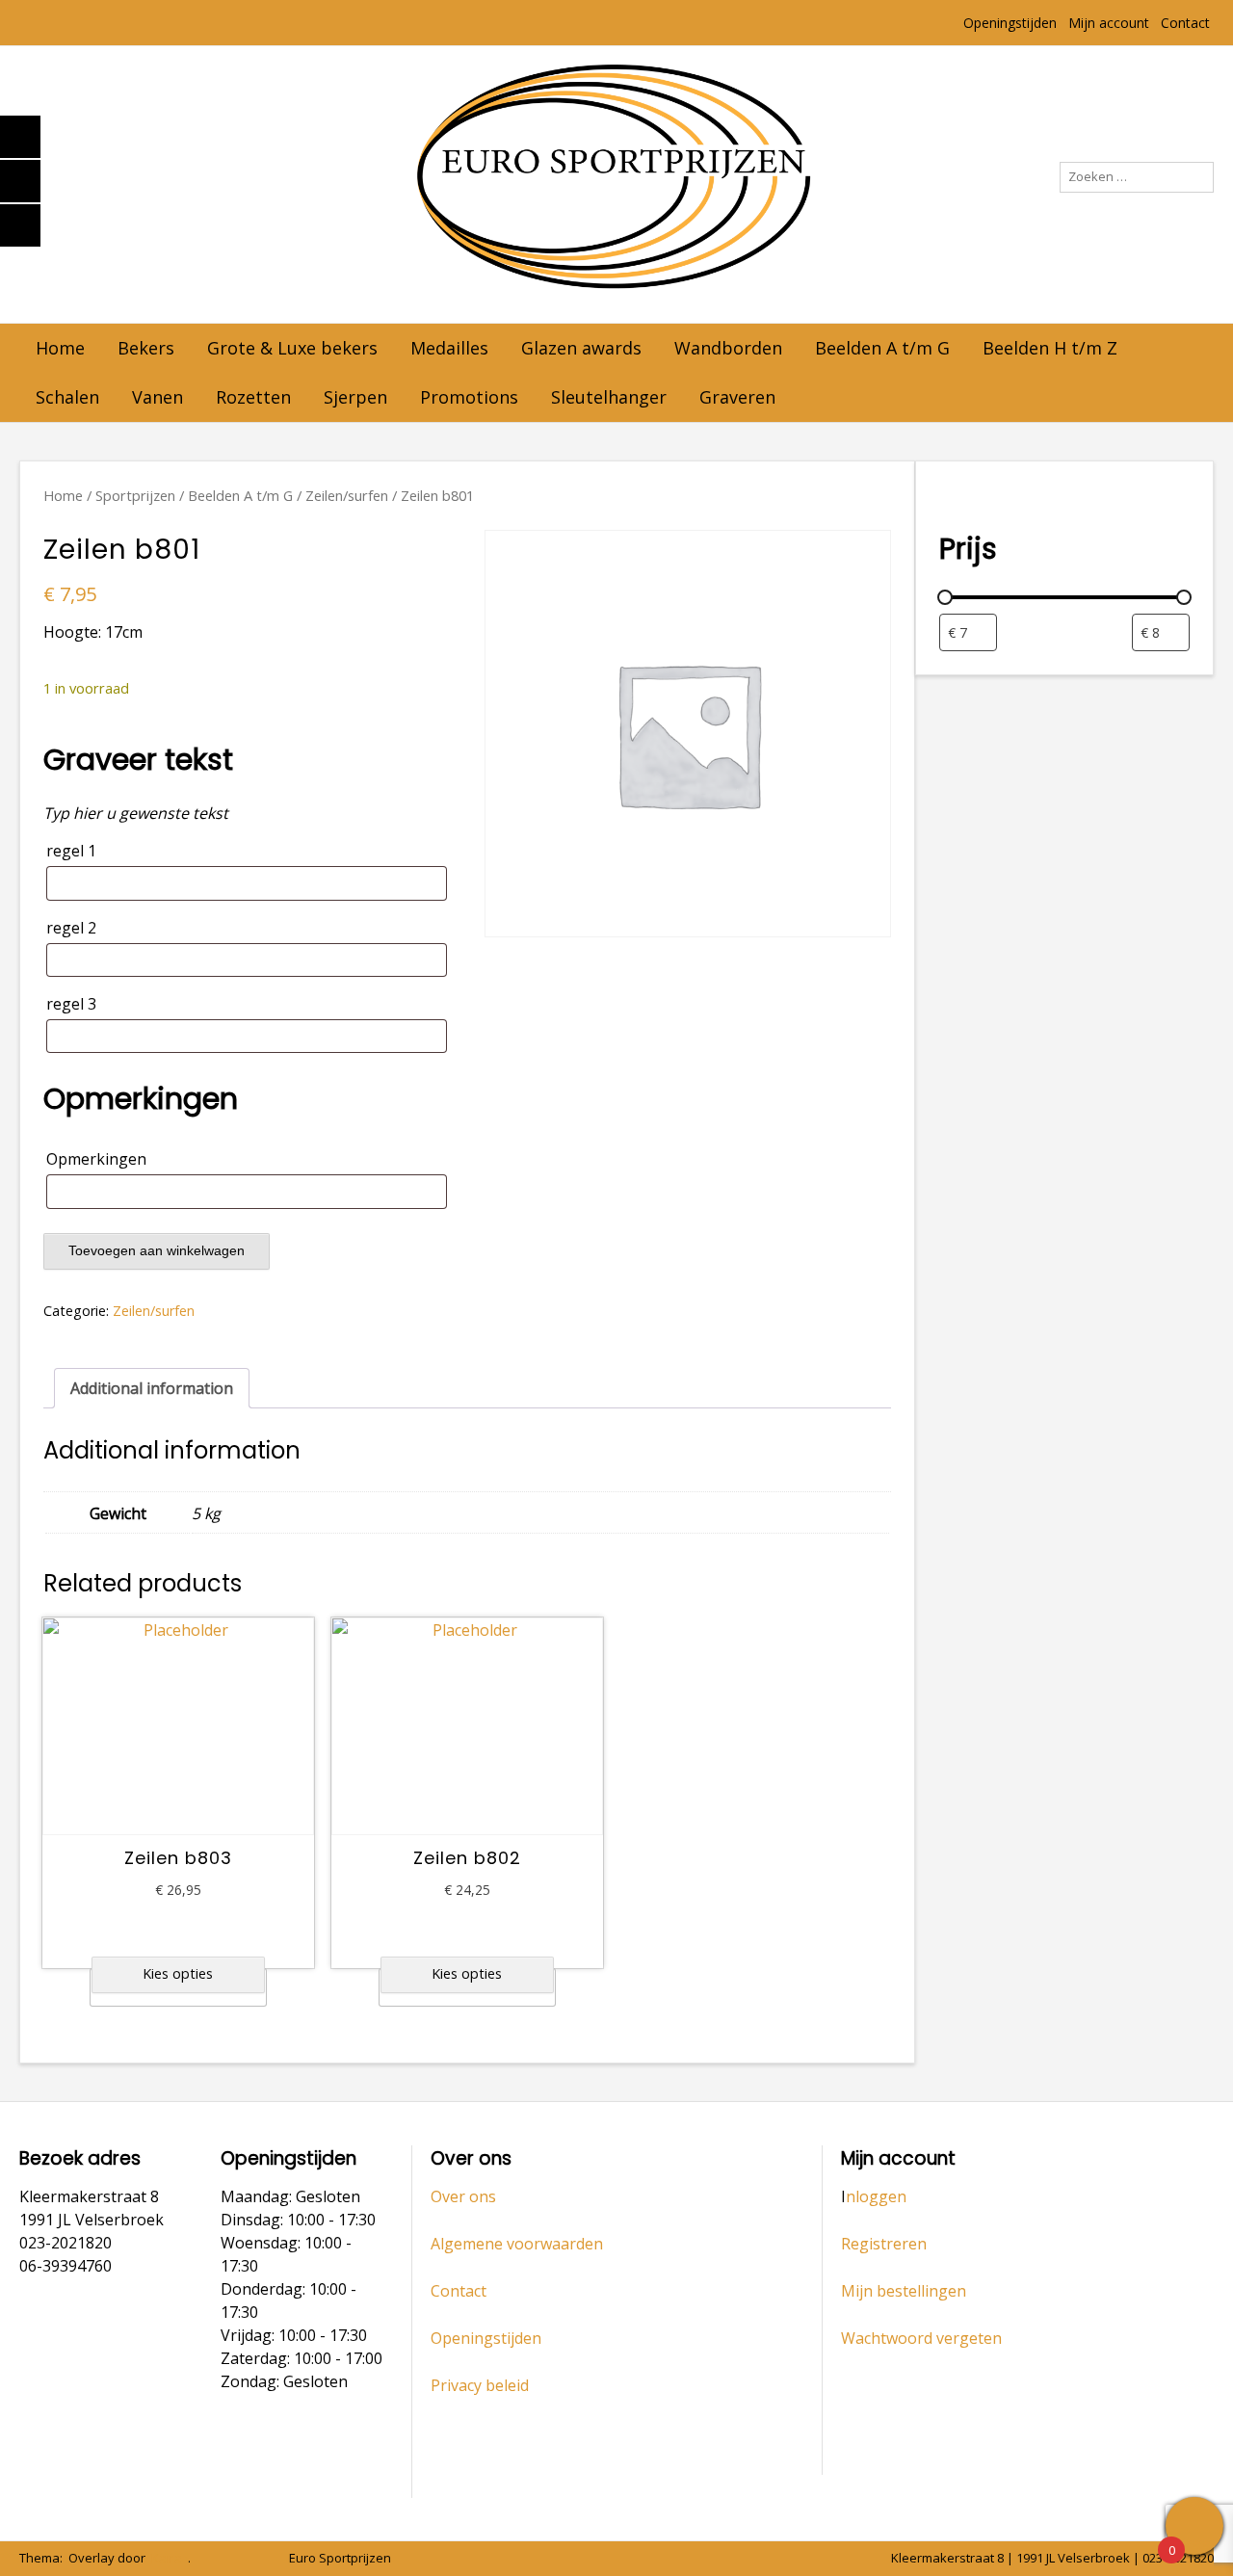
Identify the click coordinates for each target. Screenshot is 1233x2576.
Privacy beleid (480, 2385)
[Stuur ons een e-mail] (201, 2559)
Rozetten (253, 397)
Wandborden (728, 348)
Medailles (449, 348)
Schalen (67, 397)
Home (60, 348)
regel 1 (71, 851)
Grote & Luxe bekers (292, 348)
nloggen (876, 2196)
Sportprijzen (135, 495)
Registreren (884, 2244)
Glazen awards (581, 348)
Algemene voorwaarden (517, 2244)
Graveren (737, 397)
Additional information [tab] (152, 1388)
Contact (1185, 23)
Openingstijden (1010, 23)
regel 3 (71, 1004)
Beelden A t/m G (882, 348)
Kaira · (170, 2558)
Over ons (463, 2196)
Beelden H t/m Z (1050, 348)
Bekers (146, 348)
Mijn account (1109, 23)
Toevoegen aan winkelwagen (157, 1250)
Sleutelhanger (609, 397)
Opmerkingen (96, 1159)
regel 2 (71, 928)
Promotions (469, 397)
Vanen (157, 397)
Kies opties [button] (178, 1973)
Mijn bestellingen (904, 2291)
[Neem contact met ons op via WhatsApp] (228, 2559)
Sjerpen (355, 397)
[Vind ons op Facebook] (255, 2559)
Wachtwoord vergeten (921, 2338)
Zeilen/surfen (347, 495)
